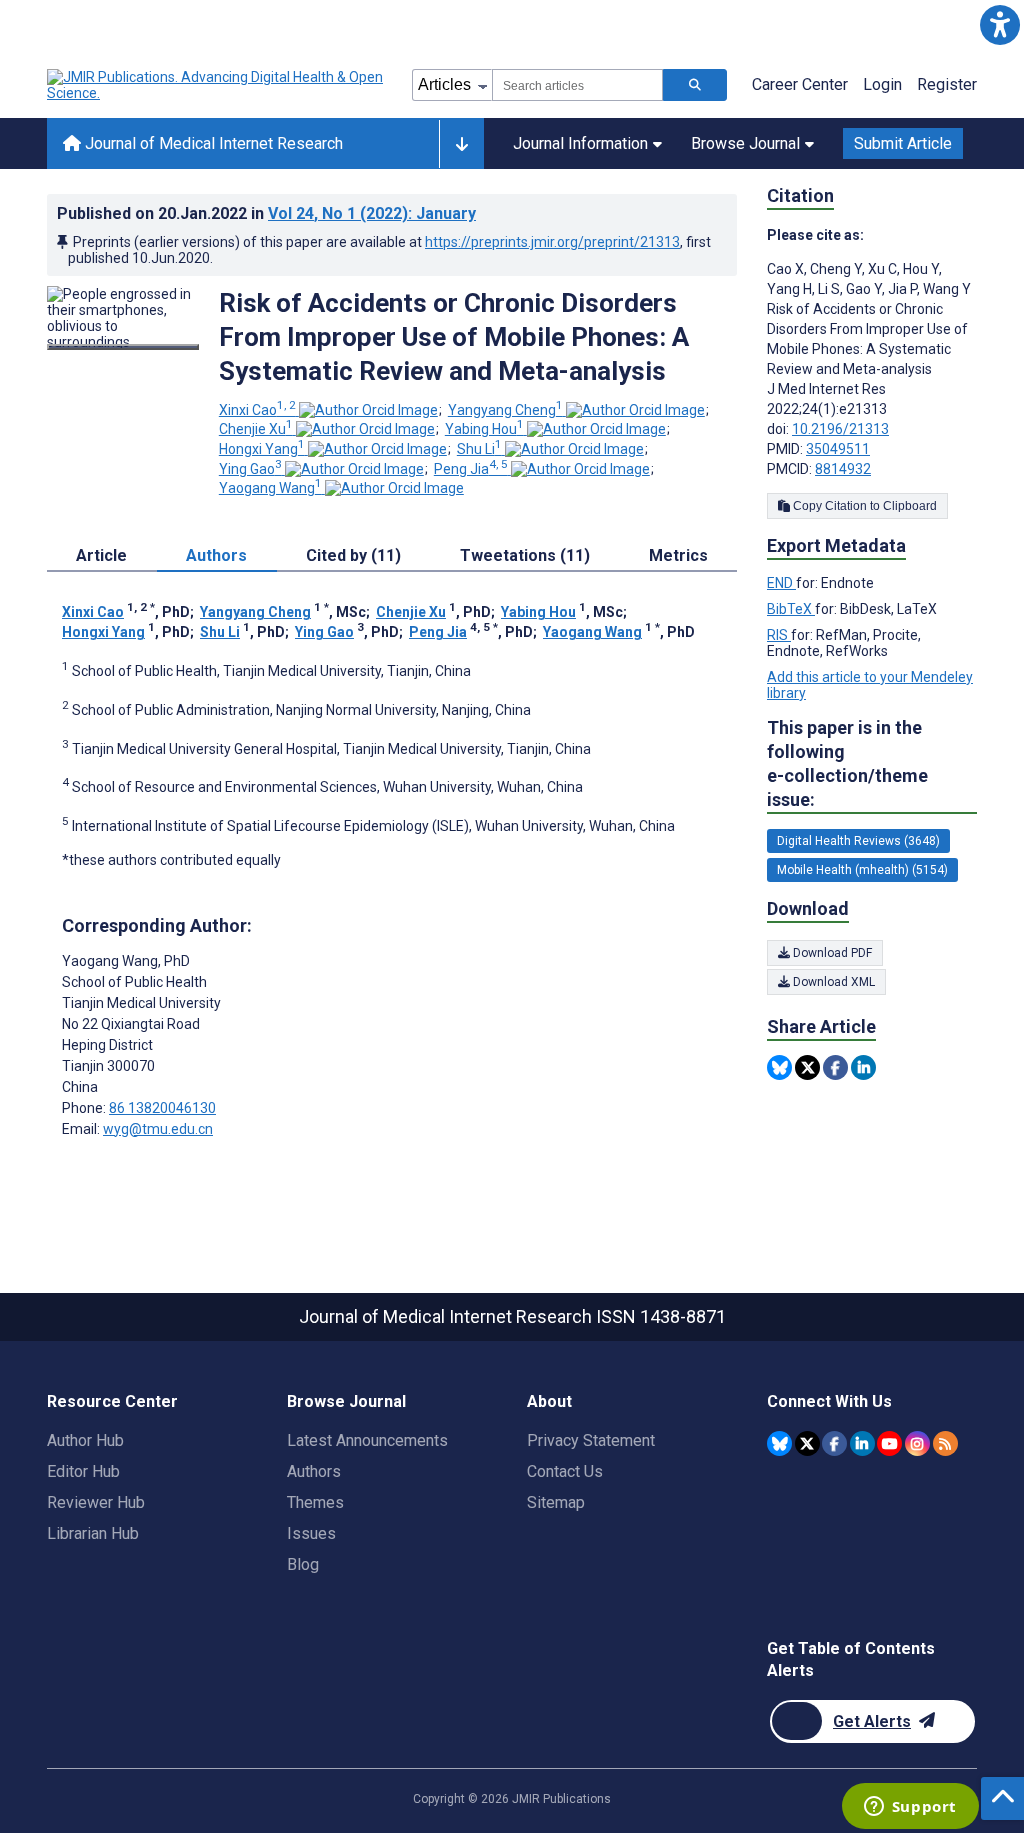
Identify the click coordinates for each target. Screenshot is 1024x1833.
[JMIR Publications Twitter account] (807, 1443)
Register (947, 84)
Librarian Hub (93, 1533)
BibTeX (791, 609)
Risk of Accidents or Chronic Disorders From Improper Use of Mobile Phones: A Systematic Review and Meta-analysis (454, 337)
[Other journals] (461, 144)
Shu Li (479, 449)
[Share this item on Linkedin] (863, 1067)
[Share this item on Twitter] (807, 1067)
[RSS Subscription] (945, 1443)
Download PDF (831, 953)
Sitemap (556, 1502)
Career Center (800, 84)
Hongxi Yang (262, 449)
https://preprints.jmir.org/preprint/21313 (552, 242)
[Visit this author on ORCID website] (368, 410)
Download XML (832, 982)
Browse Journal (745, 143)
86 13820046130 (162, 1108)
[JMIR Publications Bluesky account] (779, 1443)
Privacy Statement (591, 1440)
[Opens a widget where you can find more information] (910, 1808)
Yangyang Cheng (505, 410)
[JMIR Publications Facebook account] (834, 1443)
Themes (315, 1502)
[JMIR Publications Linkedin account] (862, 1443)
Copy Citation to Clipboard (863, 506)
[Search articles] (695, 85)
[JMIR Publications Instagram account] (917, 1443)
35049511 (838, 449)
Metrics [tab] (678, 555)
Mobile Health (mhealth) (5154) (862, 870)
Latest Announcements (367, 1440)
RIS (779, 635)
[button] (999, 24)
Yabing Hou (484, 429)
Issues (311, 1533)
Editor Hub (83, 1471)
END (781, 583)
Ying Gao (250, 469)
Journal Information (580, 143)
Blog (303, 1564)
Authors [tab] (216, 555)
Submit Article (903, 143)
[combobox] (577, 85)
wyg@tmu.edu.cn (158, 1129)
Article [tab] (101, 555)
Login (882, 84)
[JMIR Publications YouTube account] (889, 1443)
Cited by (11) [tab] (353, 555)
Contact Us (565, 1471)
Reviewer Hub (96, 1502)
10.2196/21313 (840, 429)
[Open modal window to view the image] (123, 347)
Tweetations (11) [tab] (525, 555)
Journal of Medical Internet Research (212, 143)
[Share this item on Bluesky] (779, 1067)
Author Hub (85, 1440)
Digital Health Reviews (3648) (858, 841)
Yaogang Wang (270, 488)
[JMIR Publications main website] (217, 85)
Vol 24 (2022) (372, 213)
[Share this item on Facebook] (835, 1067)
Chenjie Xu (256, 429)
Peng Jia (471, 469)
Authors (314, 1471)
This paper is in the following (847, 763)
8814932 (843, 469)
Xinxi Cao (257, 410)
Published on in (266, 213)
